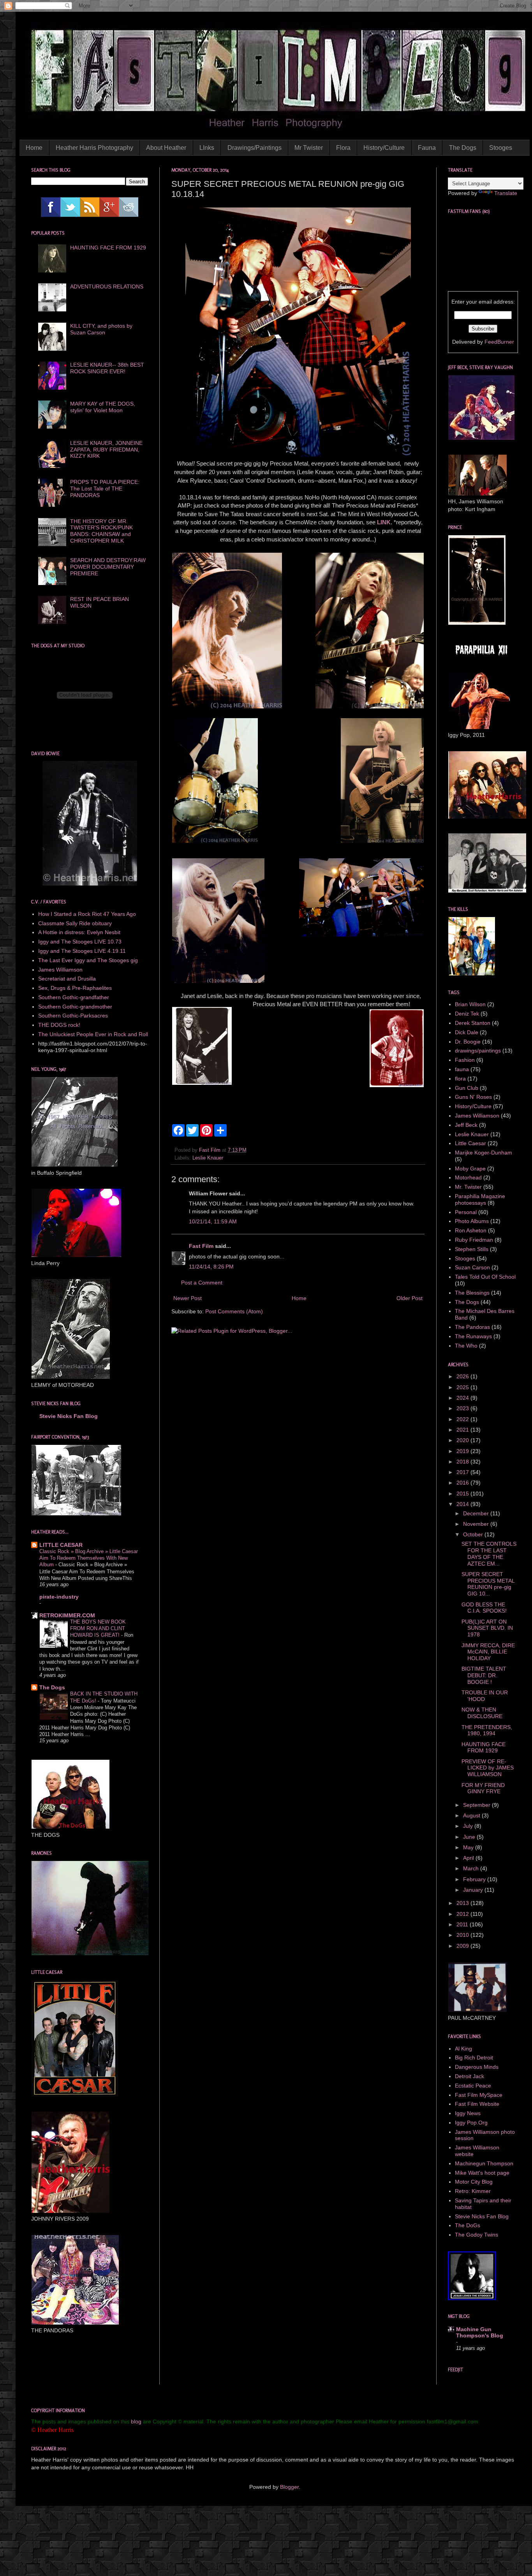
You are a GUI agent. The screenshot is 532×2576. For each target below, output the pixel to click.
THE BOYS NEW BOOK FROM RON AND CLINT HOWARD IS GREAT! (98, 1629)
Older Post (410, 1298)
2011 (463, 1924)
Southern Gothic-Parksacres (73, 1016)
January (474, 1890)
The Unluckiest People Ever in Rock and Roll (93, 1034)
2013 (463, 1903)
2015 (463, 1494)
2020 (463, 1440)
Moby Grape (470, 1169)
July (469, 1826)
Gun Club (467, 1088)
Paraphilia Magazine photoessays (480, 1199)
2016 (463, 1483)
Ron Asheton (471, 1230)
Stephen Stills (472, 1249)
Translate (506, 193)
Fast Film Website (477, 2104)
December (477, 1513)
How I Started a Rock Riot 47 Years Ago (87, 914)
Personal (466, 1212)
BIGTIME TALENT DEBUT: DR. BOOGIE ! (484, 1675)
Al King (463, 2049)
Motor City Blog (474, 2182)
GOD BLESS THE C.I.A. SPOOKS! (484, 1608)
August (472, 1815)
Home (34, 148)
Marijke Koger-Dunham (484, 1153)
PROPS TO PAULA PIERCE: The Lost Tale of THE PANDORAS (105, 488)
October (474, 1534)
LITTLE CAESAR (61, 1545)
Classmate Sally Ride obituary (75, 923)
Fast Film (201, 1246)
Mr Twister (309, 148)
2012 (463, 1914)
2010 (463, 1935)
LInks (207, 148)
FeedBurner (499, 342)
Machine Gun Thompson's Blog (480, 2332)
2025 (463, 1387)
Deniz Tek (467, 1014)
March (472, 1868)
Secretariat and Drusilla (67, 979)
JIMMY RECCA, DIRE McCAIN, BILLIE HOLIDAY (488, 1652)
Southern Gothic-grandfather (74, 997)
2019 (463, 1451)
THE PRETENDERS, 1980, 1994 (487, 1730)
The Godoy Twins (477, 2235)
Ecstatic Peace (473, 2086)
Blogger (289, 2487)
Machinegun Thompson (484, 2163)
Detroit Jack (469, 2076)
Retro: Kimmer (473, 2191)
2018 (463, 1462)
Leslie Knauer (208, 1158)
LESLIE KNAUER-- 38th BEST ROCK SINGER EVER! (107, 368)
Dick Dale (467, 1032)
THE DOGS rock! (59, 1025)
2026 (463, 1376)
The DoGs (468, 2225)
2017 (463, 1472)
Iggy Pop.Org (471, 2123)
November (477, 1524)
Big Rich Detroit (474, 2058)
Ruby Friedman (474, 1240)
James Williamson (60, 970)
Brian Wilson (470, 1004)
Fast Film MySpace (479, 2095)
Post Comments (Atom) (234, 1311)
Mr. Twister (468, 1187)
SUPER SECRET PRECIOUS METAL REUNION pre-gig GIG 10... (488, 1584)
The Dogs (463, 148)
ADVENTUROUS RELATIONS (107, 286)
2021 (463, 1430)
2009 (463, 1946)
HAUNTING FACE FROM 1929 (108, 248)
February (475, 1879)
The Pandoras (472, 1327)
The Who (466, 1346)
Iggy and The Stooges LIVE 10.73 (80, 942)
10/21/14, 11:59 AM (213, 1221)
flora (460, 1079)
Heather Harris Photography (94, 148)
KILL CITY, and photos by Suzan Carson (101, 329)
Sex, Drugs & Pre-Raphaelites (75, 988)
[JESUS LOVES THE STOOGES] (472, 2298)
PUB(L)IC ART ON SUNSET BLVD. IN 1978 (487, 1628)
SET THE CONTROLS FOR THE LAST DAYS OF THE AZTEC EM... (489, 1553)
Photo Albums (472, 1221)
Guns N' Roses (473, 1097)
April (469, 1858)
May (469, 1847)
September (477, 1805)
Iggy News (468, 2113)
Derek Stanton (473, 1023)
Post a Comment (202, 1283)
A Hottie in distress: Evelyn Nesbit (79, 932)
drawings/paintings (478, 1051)
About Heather (166, 148)
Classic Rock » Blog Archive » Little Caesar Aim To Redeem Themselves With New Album (89, 1558)
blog (136, 2421)
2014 (463, 1504)
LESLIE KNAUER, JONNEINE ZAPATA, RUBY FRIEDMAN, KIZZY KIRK (106, 450)
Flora (343, 148)
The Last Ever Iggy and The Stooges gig (88, 960)
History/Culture (384, 148)
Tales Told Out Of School (485, 1277)
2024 (463, 1398)
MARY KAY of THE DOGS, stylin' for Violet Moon (103, 407)
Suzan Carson (472, 1267)
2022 (463, 1419)
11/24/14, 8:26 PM (211, 1267)
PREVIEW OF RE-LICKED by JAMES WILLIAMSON (488, 1768)
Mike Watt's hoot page (482, 2173)
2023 (463, 1408)
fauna (462, 1069)
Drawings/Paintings (255, 148)
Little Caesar (470, 1143)
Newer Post (188, 1298)
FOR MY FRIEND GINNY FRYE (483, 1788)
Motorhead (468, 1177)
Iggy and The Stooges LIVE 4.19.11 (82, 951)
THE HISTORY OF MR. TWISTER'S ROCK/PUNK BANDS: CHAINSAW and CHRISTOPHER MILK (101, 531)
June (470, 1837)
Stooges (501, 148)
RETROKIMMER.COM (67, 1615)
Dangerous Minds (477, 2067)
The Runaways (473, 1336)
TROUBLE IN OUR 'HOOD (485, 1696)
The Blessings (472, 1293)
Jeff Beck (466, 1125)
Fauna (427, 148)
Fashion (465, 1060)
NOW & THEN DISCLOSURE (482, 1713)
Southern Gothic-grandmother (75, 1007)
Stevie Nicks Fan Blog (69, 1416)
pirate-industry (59, 1597)
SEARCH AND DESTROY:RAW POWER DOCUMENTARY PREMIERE (108, 567)
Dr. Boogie (468, 1042)
